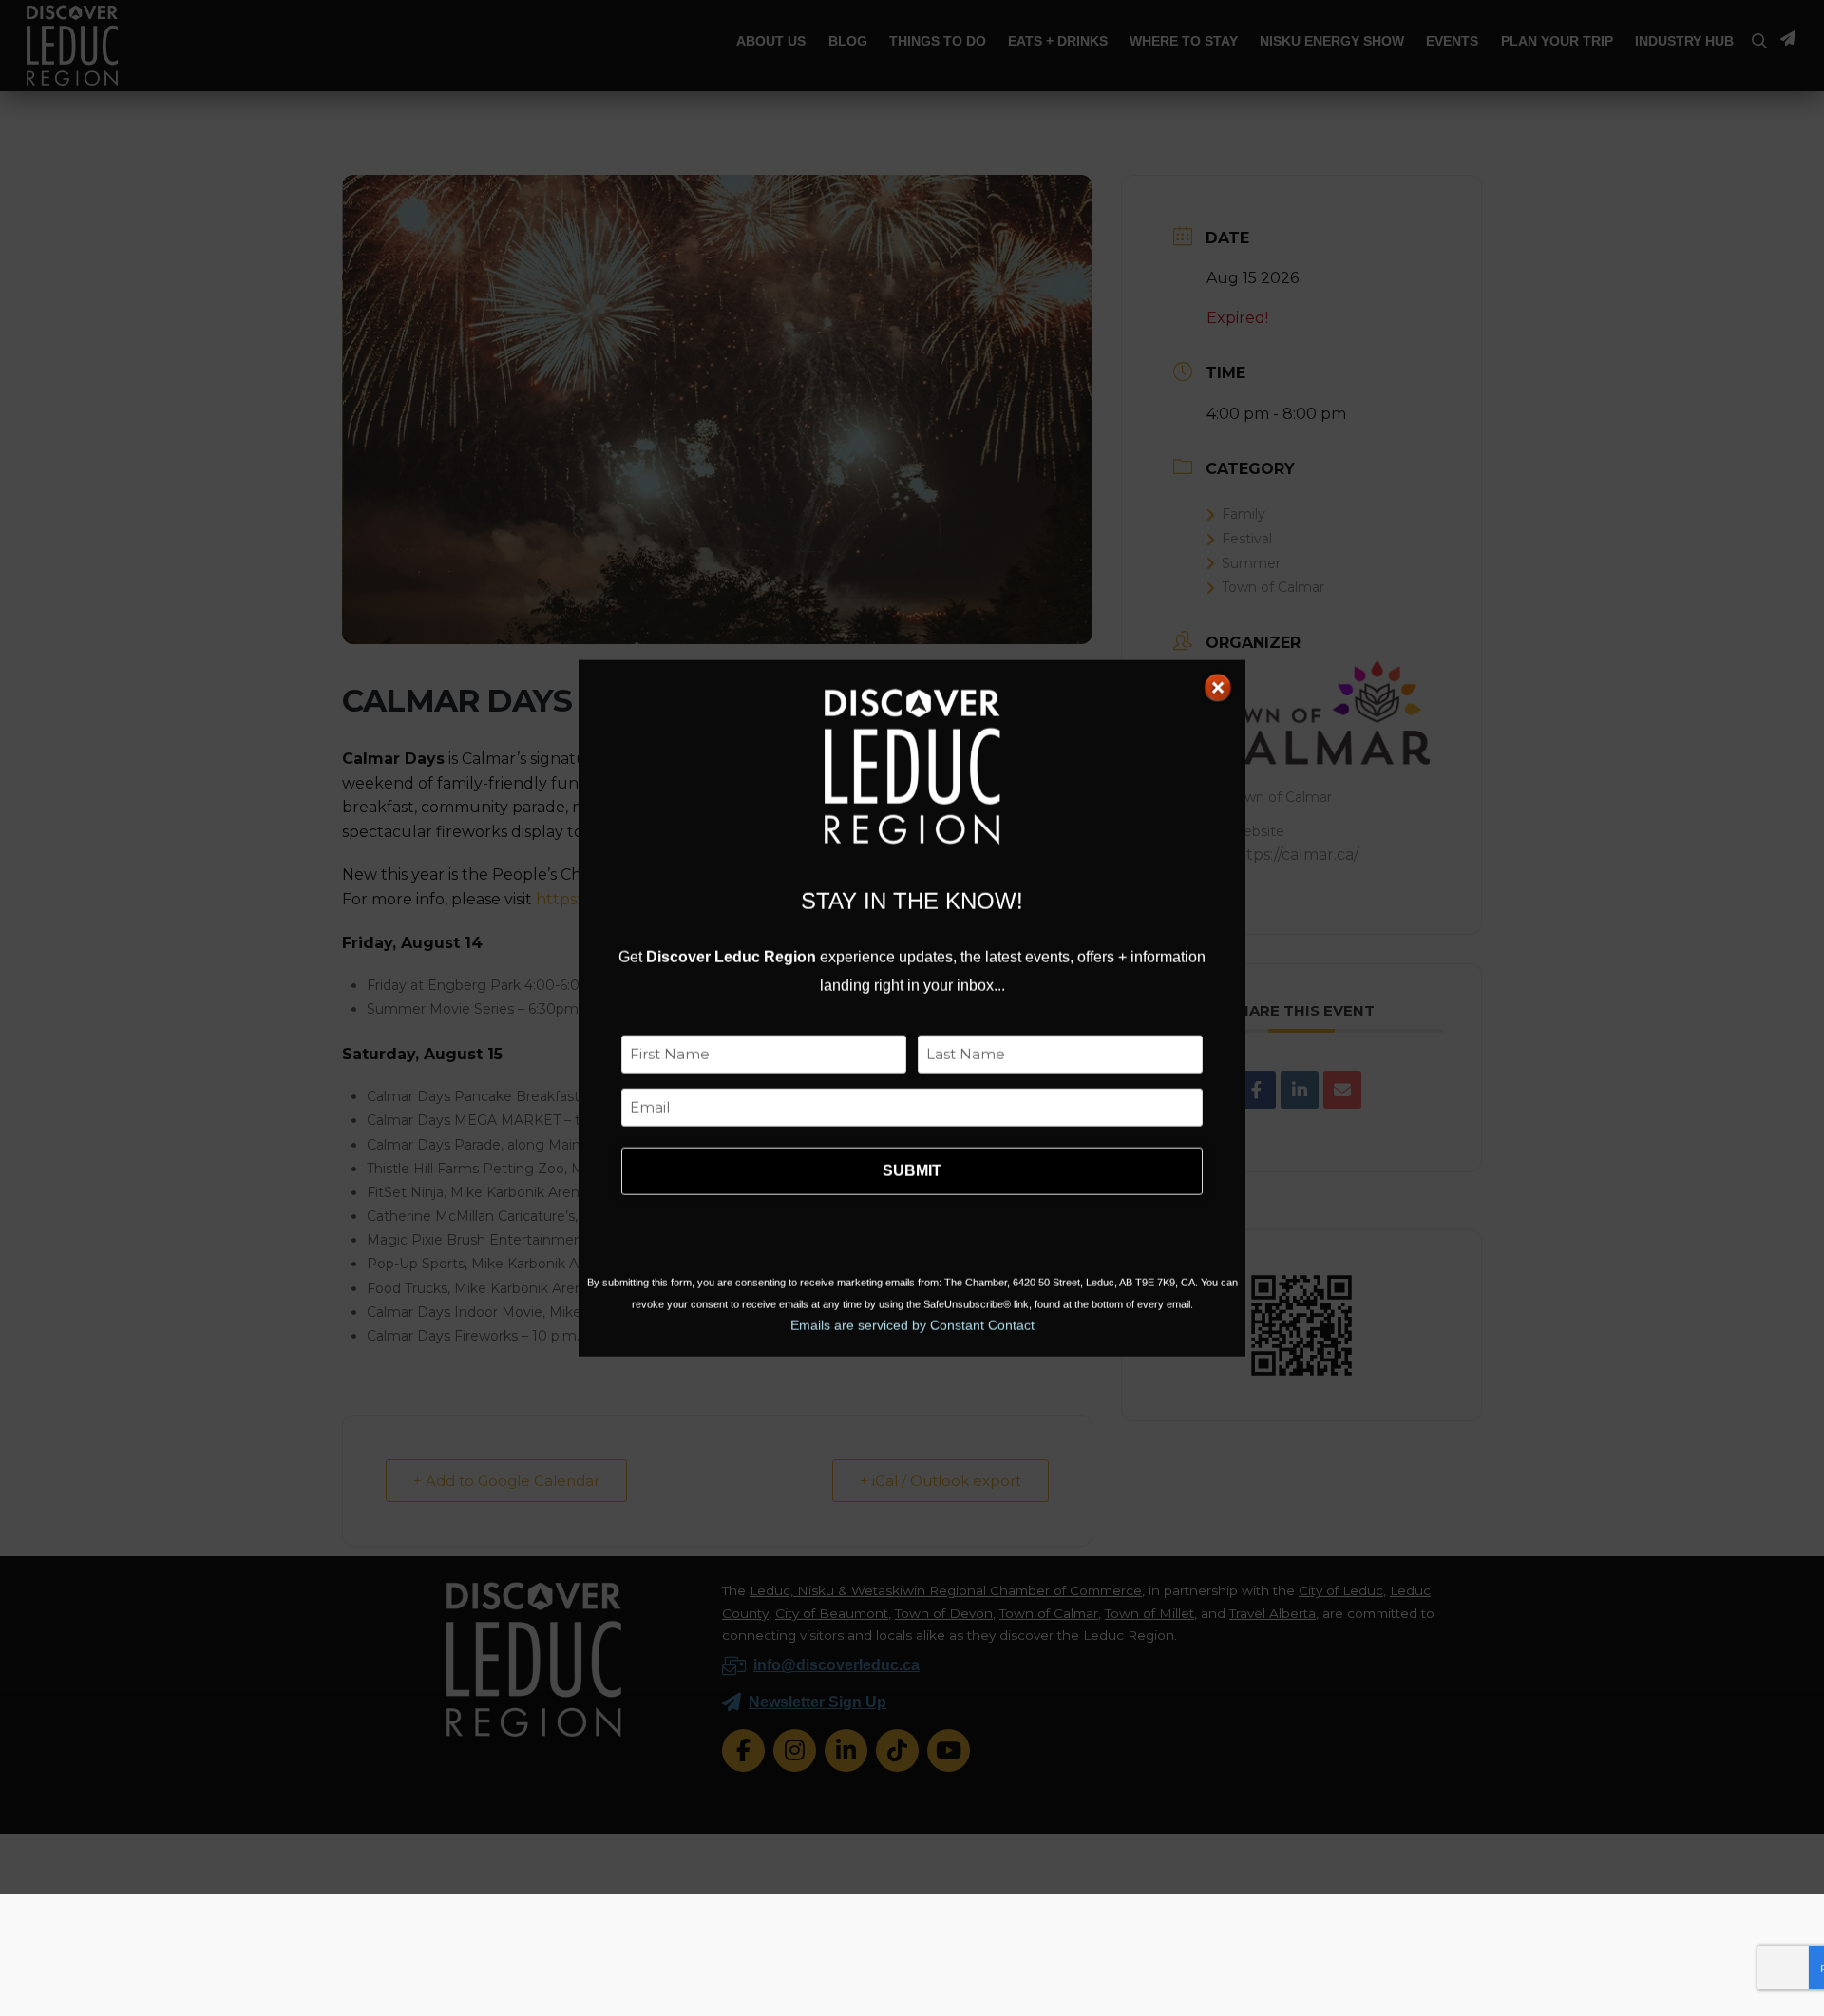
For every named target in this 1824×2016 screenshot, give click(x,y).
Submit (912, 1171)
